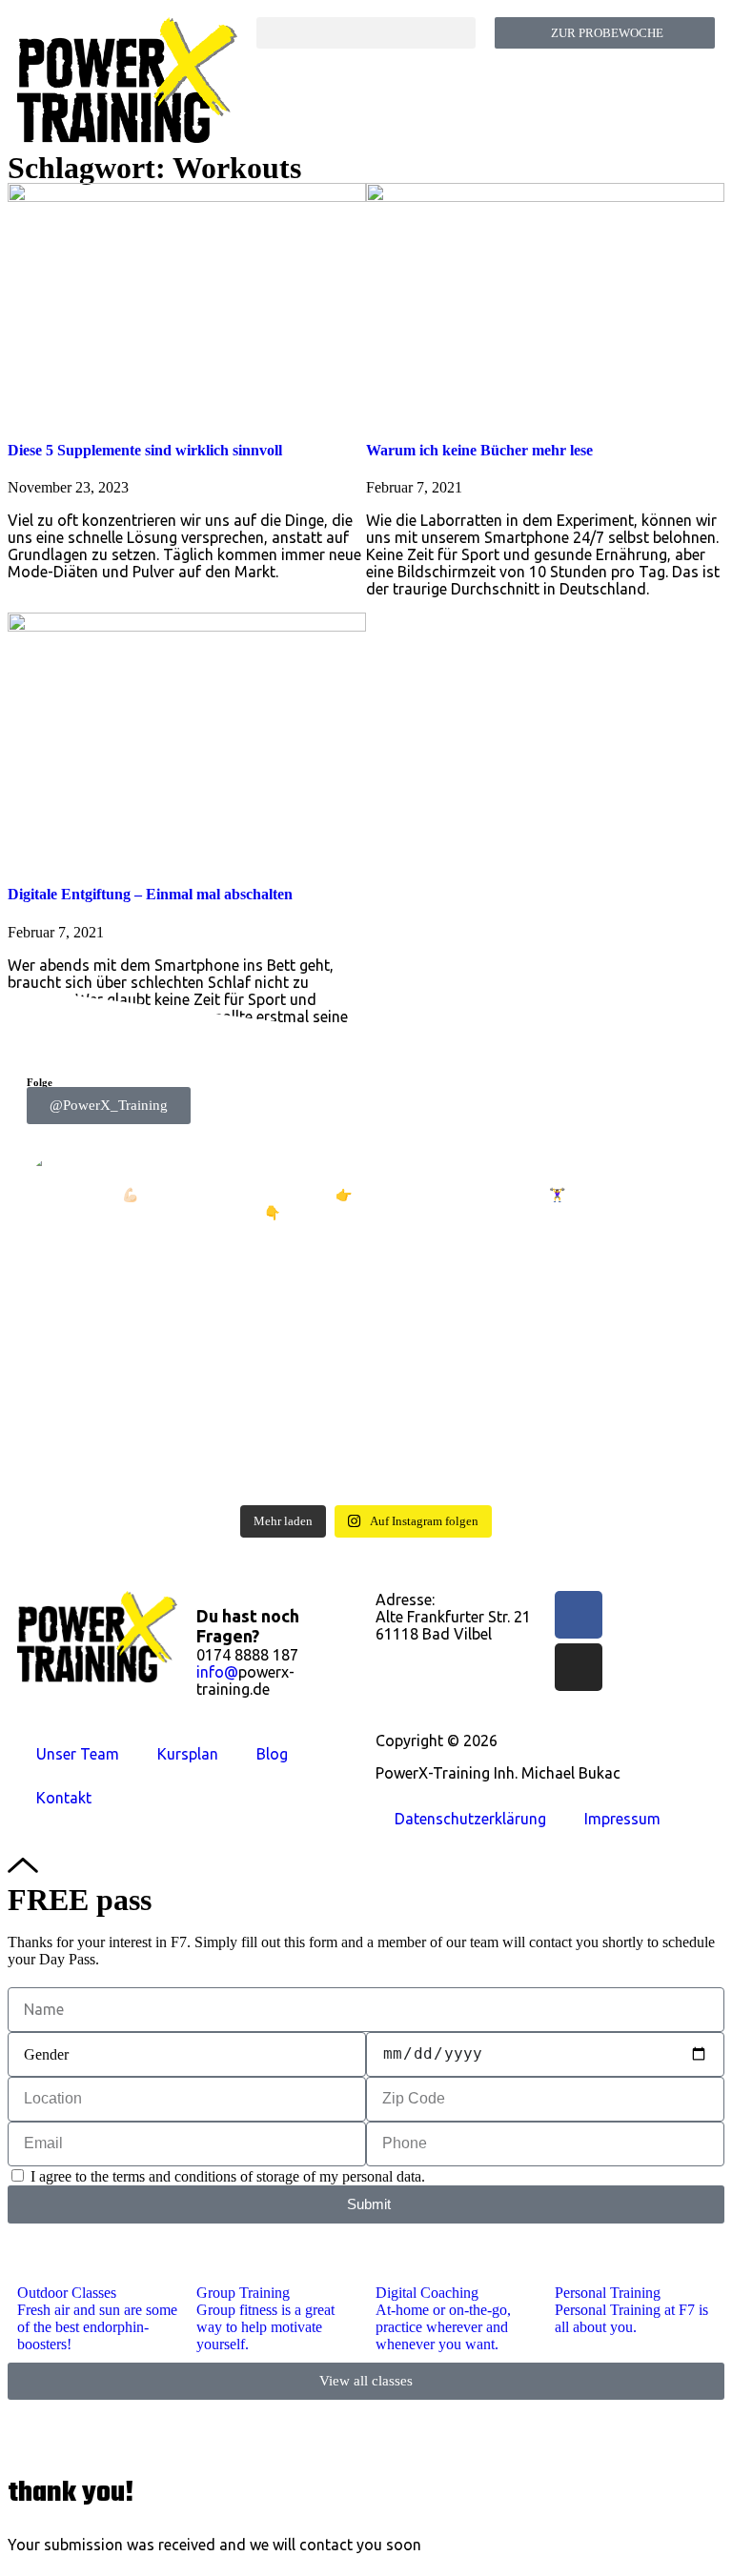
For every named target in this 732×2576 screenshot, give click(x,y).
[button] (366, 33)
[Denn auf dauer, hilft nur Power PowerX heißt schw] (194, 1303)
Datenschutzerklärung (470, 1819)
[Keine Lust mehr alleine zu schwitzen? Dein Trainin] (194, 1417)
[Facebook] (579, 1615)
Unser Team (78, 1754)
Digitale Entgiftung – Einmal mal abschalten (150, 894)
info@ (217, 1672)
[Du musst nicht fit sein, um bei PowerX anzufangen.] (538, 1293)
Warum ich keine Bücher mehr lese (479, 450)
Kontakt (64, 1798)
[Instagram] (579, 1667)
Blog (272, 1754)
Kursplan (188, 1754)
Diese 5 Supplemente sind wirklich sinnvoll (145, 450)
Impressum (622, 1819)
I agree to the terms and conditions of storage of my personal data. (228, 2176)
